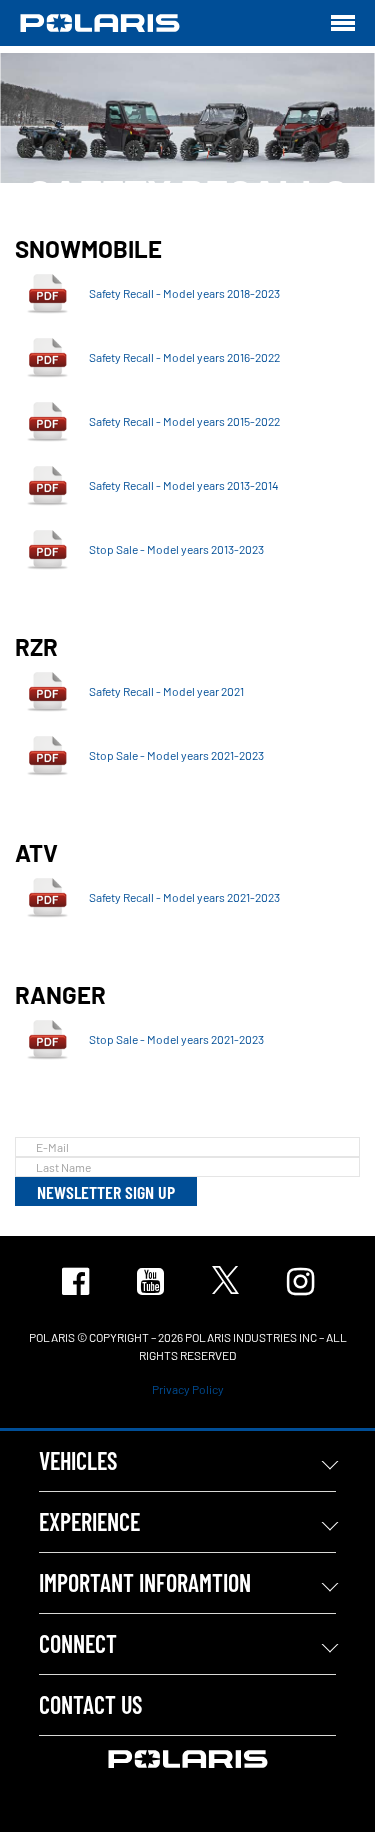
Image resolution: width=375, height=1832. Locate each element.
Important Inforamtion (145, 1582)
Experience (89, 1521)
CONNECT (78, 1643)
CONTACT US (90, 1704)
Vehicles (78, 1460)
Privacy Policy (188, 1389)
